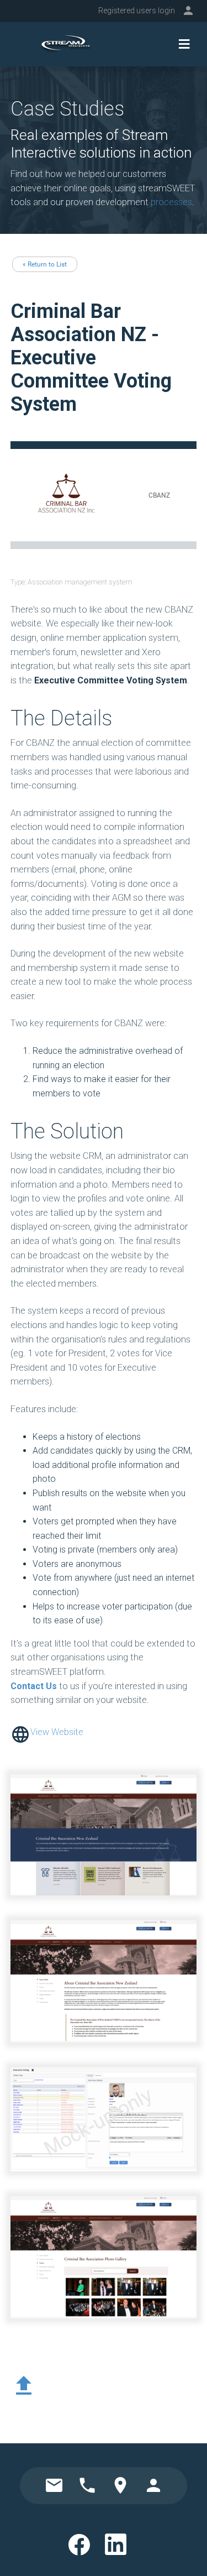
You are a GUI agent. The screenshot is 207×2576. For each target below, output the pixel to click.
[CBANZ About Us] (104, 1981)
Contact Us (34, 1686)
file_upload (24, 2386)
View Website (57, 1732)
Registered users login (137, 11)
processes (171, 202)
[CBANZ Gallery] (104, 2257)
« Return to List (45, 264)
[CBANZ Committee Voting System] (104, 2120)
